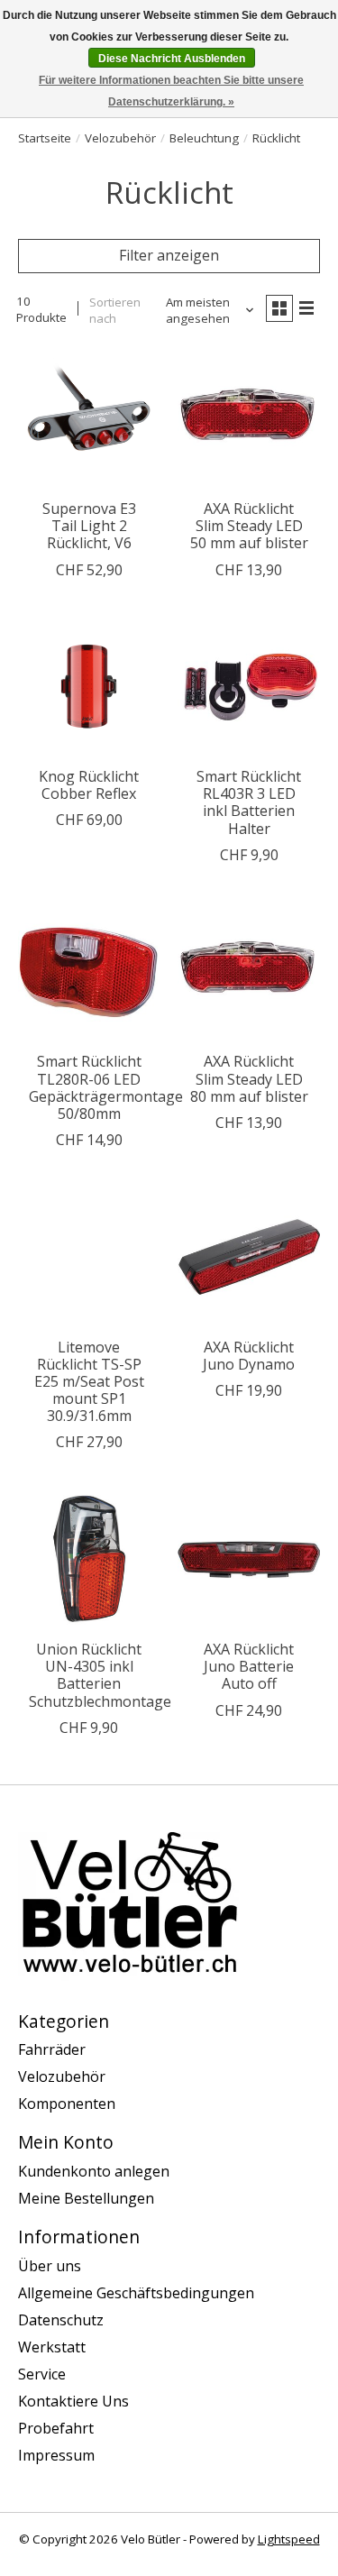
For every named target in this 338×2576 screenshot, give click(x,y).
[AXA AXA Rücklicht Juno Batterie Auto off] (248, 1558)
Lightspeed (289, 2539)
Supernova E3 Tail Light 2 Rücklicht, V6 (89, 526)
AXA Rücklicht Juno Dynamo (249, 1356)
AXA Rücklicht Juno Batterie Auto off (249, 1666)
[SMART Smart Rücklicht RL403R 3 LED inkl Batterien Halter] (248, 687)
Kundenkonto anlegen (94, 2171)
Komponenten (67, 2104)
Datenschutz (61, 2320)
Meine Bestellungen (86, 2198)
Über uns (50, 2266)
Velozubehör (120, 138)
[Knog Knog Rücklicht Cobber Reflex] (89, 687)
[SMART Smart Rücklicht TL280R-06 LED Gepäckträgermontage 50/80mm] (89, 972)
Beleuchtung (204, 138)
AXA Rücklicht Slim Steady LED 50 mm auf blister (249, 526)
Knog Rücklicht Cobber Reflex (89, 785)
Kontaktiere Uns (73, 2401)
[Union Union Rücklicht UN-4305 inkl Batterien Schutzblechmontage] (89, 1558)
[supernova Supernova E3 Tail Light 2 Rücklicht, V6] (89, 419)
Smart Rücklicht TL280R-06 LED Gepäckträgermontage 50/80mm (106, 1087)
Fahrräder (52, 2049)
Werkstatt (52, 2347)
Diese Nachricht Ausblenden (172, 59)
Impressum (56, 2455)
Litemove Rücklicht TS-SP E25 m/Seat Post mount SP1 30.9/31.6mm (89, 1382)
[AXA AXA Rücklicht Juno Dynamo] (248, 1256)
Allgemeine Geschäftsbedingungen (136, 2293)
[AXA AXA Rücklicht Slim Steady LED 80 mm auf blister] (248, 972)
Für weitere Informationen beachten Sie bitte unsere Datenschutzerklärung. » (171, 91)
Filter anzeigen (169, 255)
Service (42, 2374)
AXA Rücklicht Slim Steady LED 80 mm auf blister (249, 1078)
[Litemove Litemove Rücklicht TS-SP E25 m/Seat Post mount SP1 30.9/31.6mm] (89, 1256)
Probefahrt (56, 2428)
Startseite (45, 138)
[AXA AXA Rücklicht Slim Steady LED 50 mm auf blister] (248, 419)
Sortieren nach (115, 310)
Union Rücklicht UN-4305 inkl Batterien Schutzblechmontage (100, 1675)
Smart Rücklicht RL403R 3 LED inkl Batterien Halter (249, 802)
